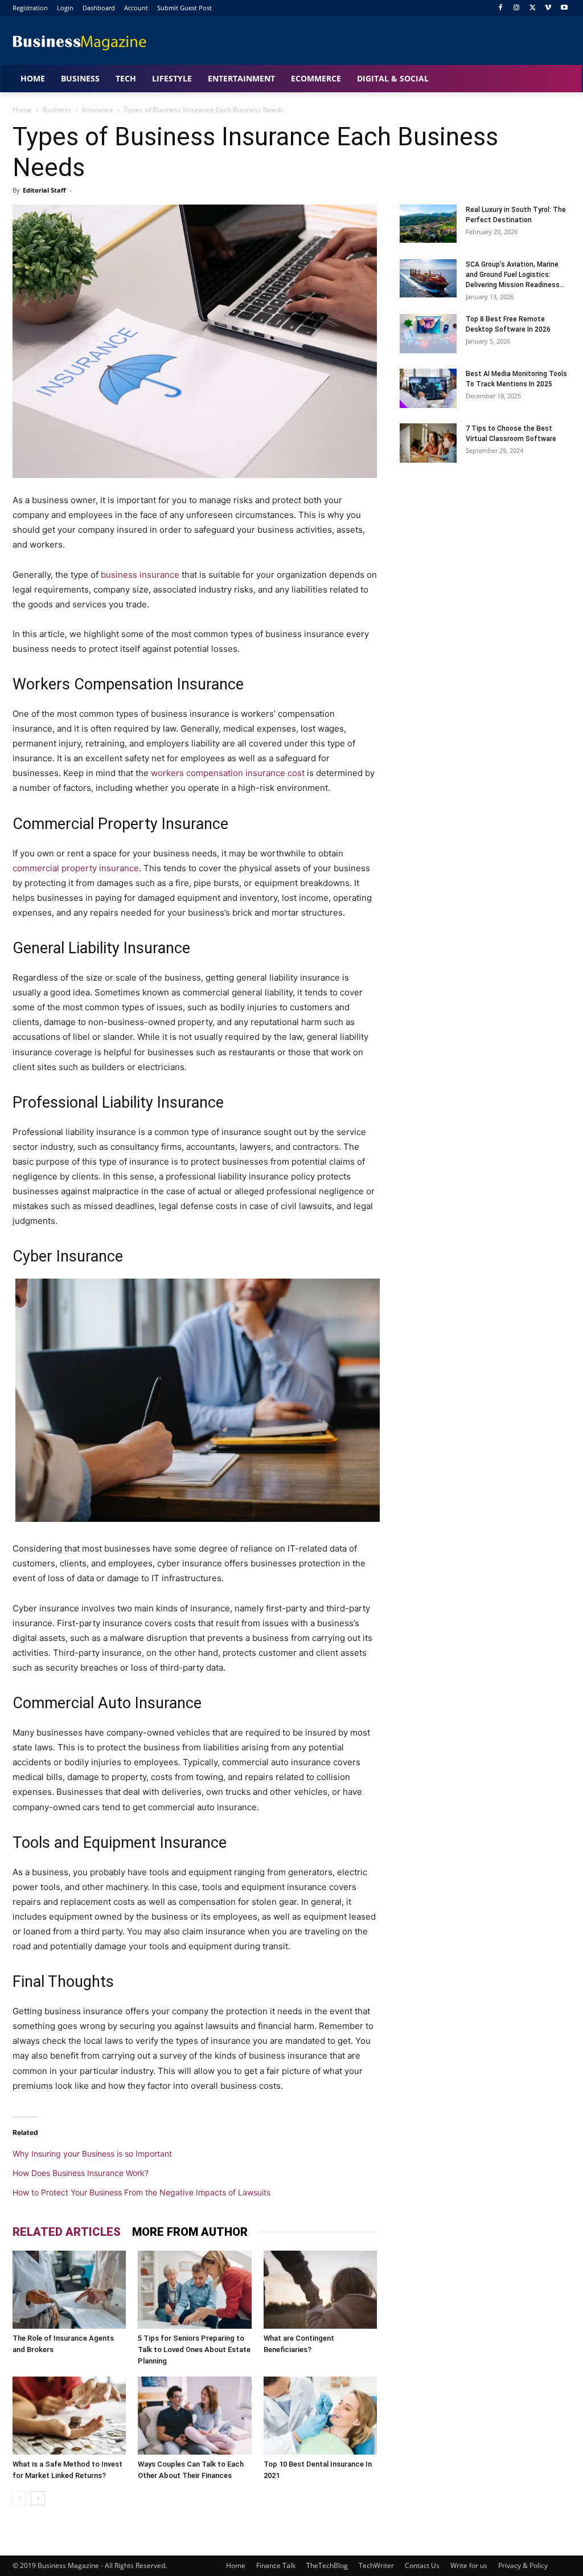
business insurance (140, 575)
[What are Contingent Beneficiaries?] (320, 2290)
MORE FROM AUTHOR (190, 2232)
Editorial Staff (44, 190)
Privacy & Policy (523, 2565)
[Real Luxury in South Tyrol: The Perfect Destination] (428, 224)
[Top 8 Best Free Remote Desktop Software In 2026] (428, 334)
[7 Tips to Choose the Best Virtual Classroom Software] (428, 443)
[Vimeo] (548, 8)
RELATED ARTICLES (67, 2232)
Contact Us (422, 2565)
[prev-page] (20, 2498)
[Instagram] (517, 8)
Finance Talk (276, 2565)
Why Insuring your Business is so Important (92, 2154)
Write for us (469, 2565)
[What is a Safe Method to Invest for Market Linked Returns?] (69, 2416)
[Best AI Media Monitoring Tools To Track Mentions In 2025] (428, 388)
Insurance (98, 110)
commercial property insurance (76, 868)
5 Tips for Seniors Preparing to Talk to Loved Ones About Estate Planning (194, 2350)
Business (57, 110)
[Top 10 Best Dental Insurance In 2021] (320, 2416)
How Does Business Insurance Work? (81, 2173)
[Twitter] (533, 8)
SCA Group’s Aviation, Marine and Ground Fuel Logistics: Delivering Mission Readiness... (515, 275)
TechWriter (376, 2565)
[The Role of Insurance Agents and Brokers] (69, 2290)
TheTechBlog (327, 2565)
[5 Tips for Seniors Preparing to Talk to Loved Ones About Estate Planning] (194, 2290)
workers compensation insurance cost (228, 773)
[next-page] (38, 2498)
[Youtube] (564, 8)
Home (22, 110)
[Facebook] (501, 8)
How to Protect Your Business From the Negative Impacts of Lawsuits (141, 2192)
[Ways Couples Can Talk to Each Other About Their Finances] (194, 2416)
